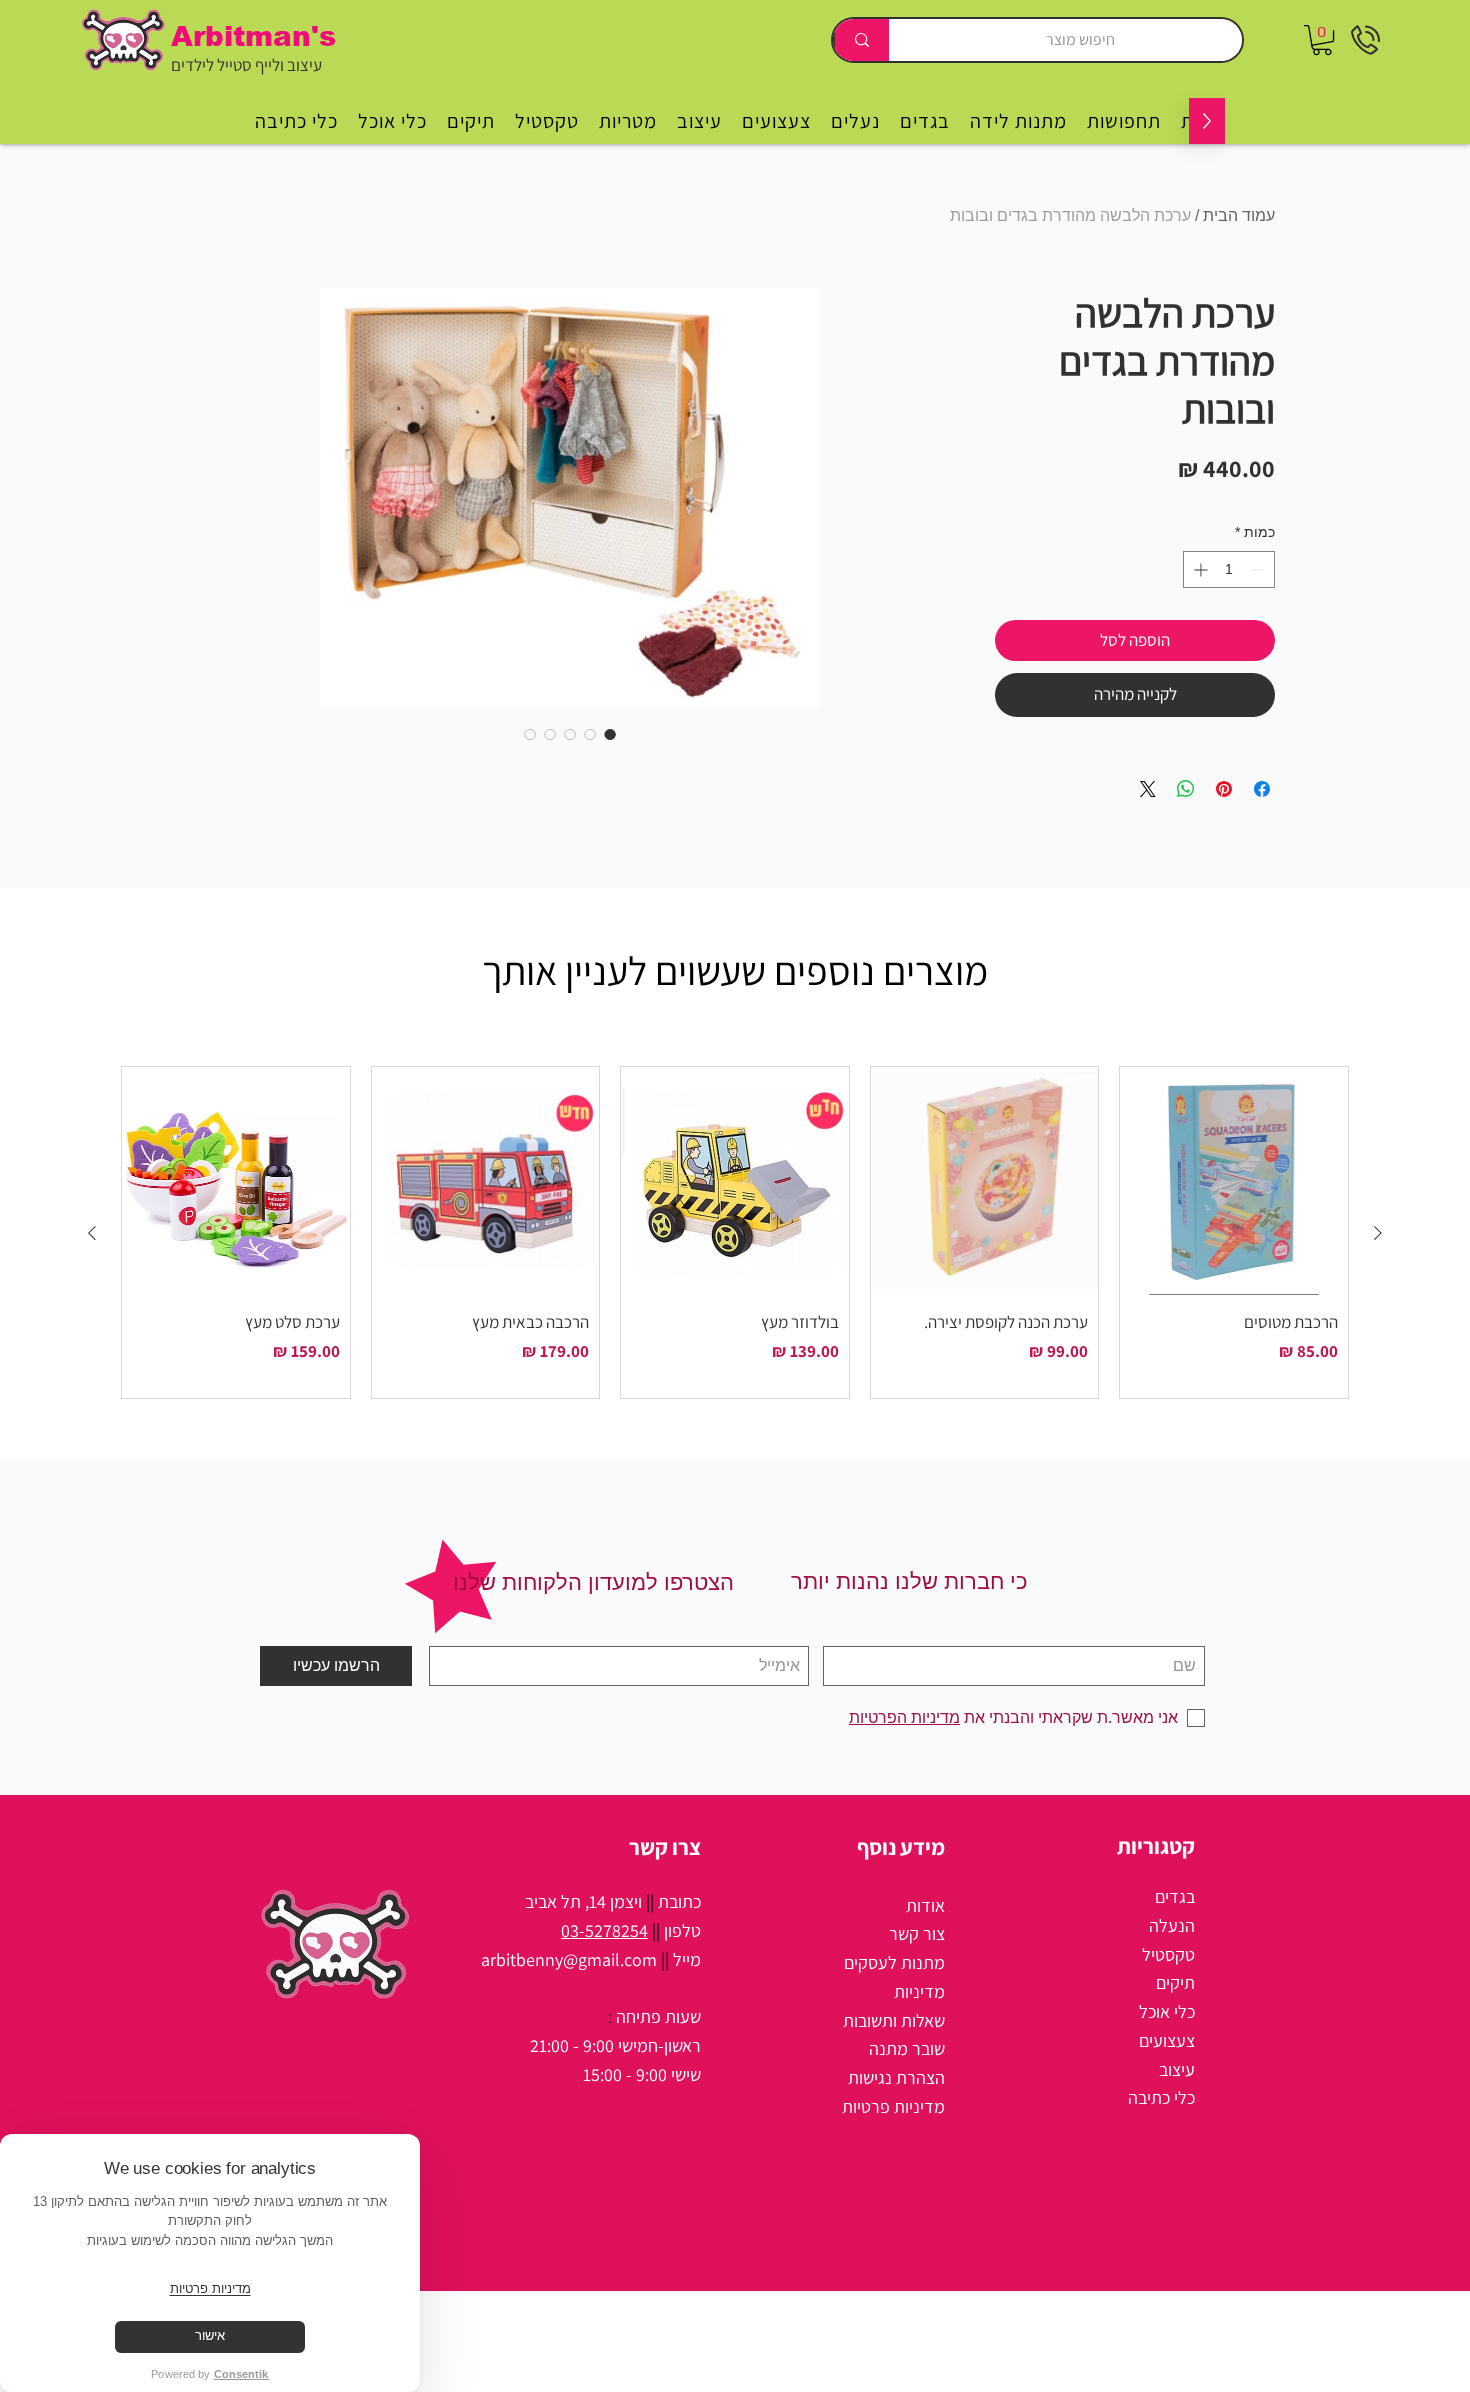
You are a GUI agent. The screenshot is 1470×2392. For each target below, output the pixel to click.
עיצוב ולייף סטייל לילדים (246, 65)
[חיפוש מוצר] (861, 40)
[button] (1322, 40)
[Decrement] (1259, 569)
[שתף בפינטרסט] (1224, 789)
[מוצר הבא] (92, 1233)
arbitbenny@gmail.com (569, 1959)
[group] (735, 1232)
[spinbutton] (1229, 569)
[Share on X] (1148, 789)
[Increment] (1198, 569)
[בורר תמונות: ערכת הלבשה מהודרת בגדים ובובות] (610, 734)
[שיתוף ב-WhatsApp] (1186, 789)
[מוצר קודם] (1378, 1233)
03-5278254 (604, 1930)
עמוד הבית (1239, 215)
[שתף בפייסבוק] (1262, 789)
